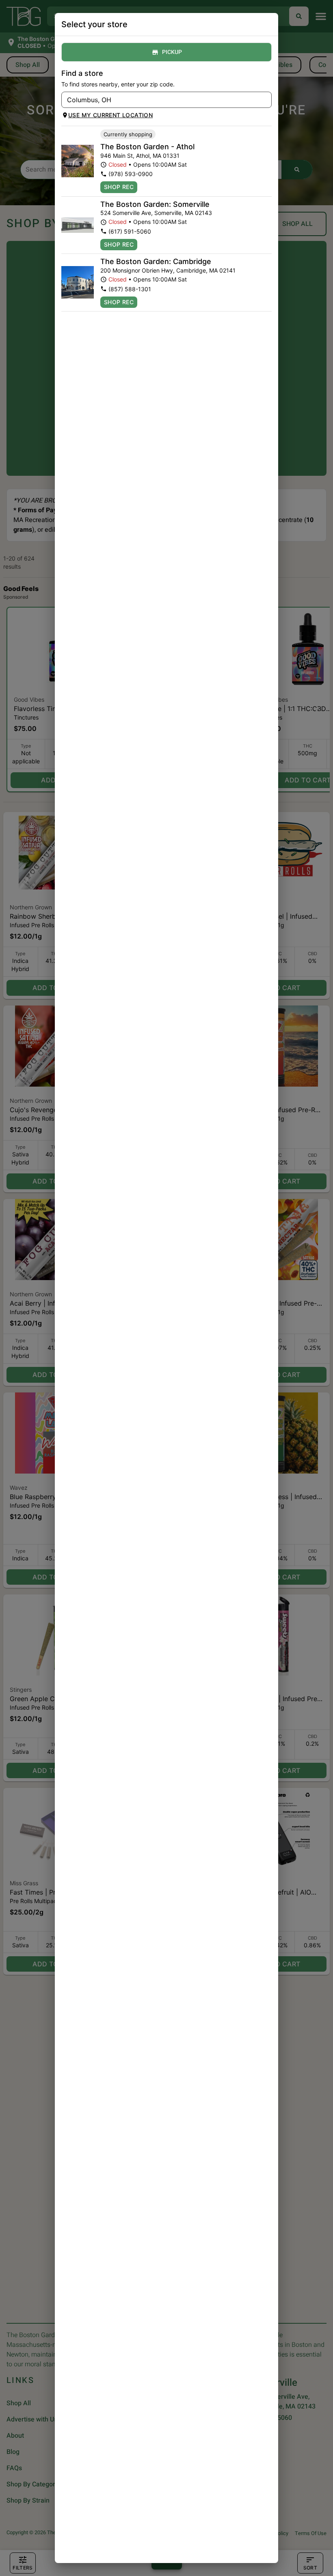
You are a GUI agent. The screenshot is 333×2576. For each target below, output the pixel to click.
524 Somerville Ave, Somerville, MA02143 (156, 213)
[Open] (266, 100)
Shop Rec (119, 187)
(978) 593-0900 (131, 174)
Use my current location (110, 115)
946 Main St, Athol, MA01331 (140, 156)
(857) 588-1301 (130, 289)
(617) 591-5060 (130, 231)
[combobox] (160, 100)
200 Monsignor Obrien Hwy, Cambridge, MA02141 (168, 270)
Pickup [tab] (172, 52)
